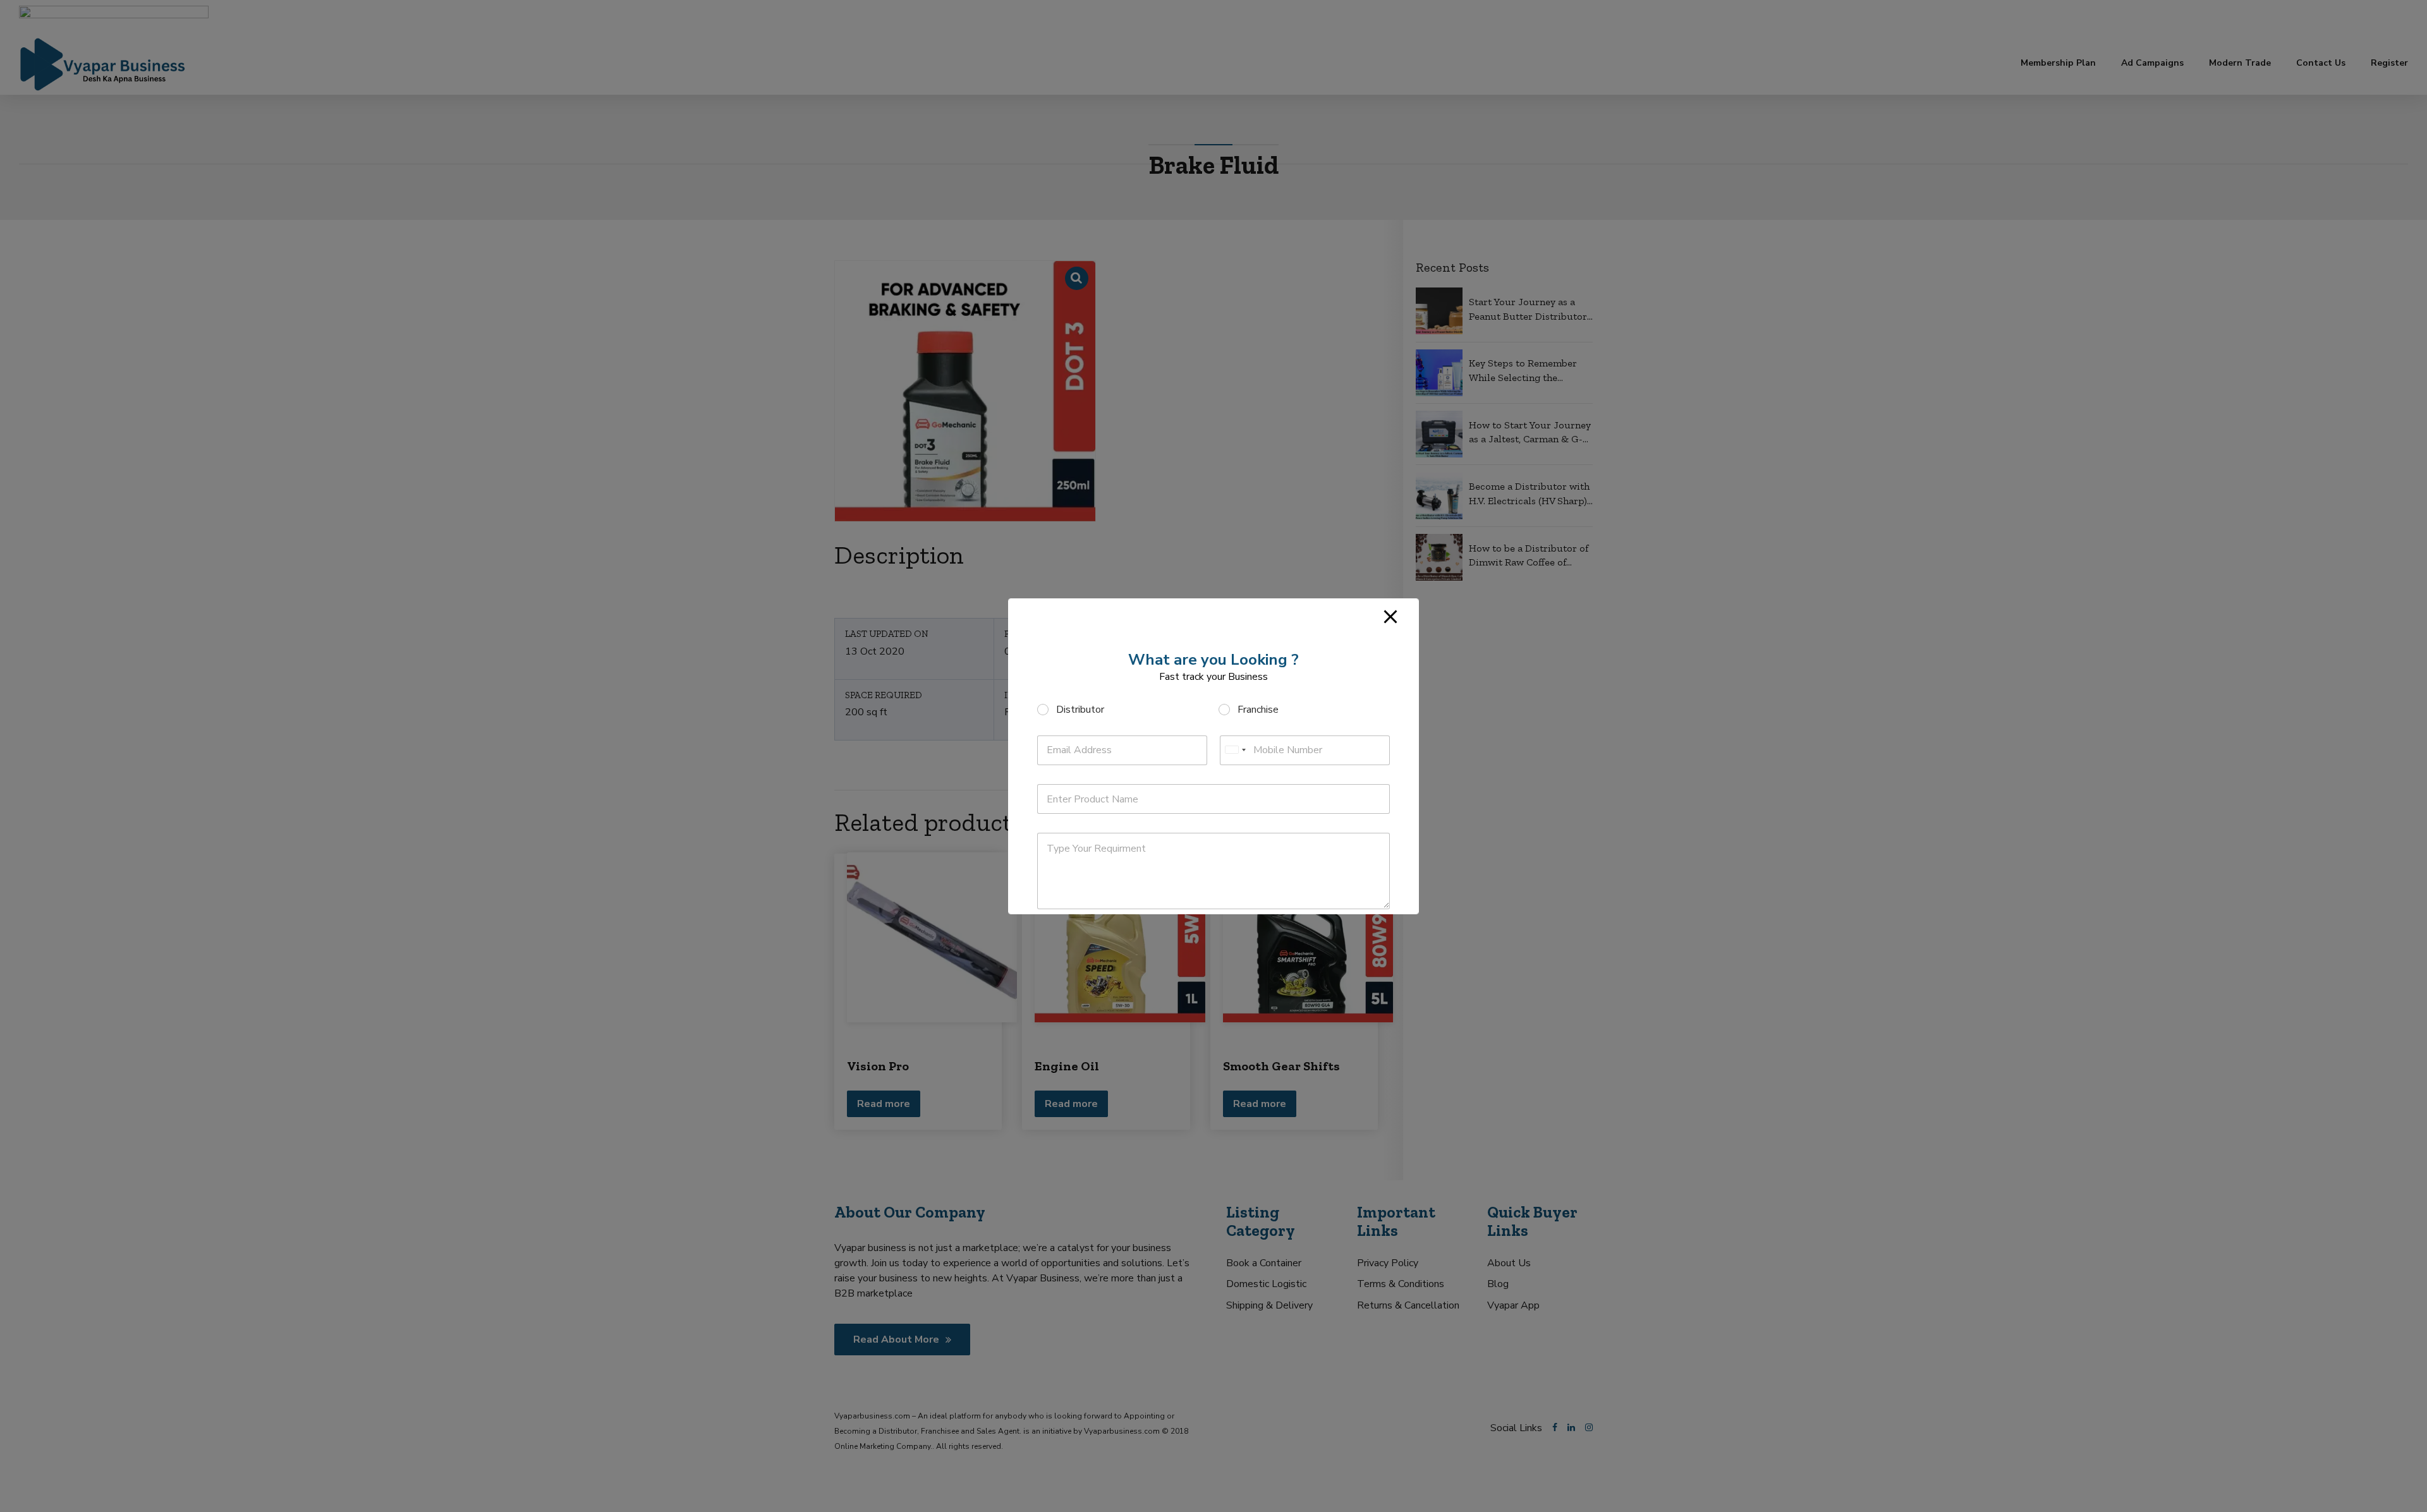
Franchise (1258, 710)
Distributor (1080, 710)
